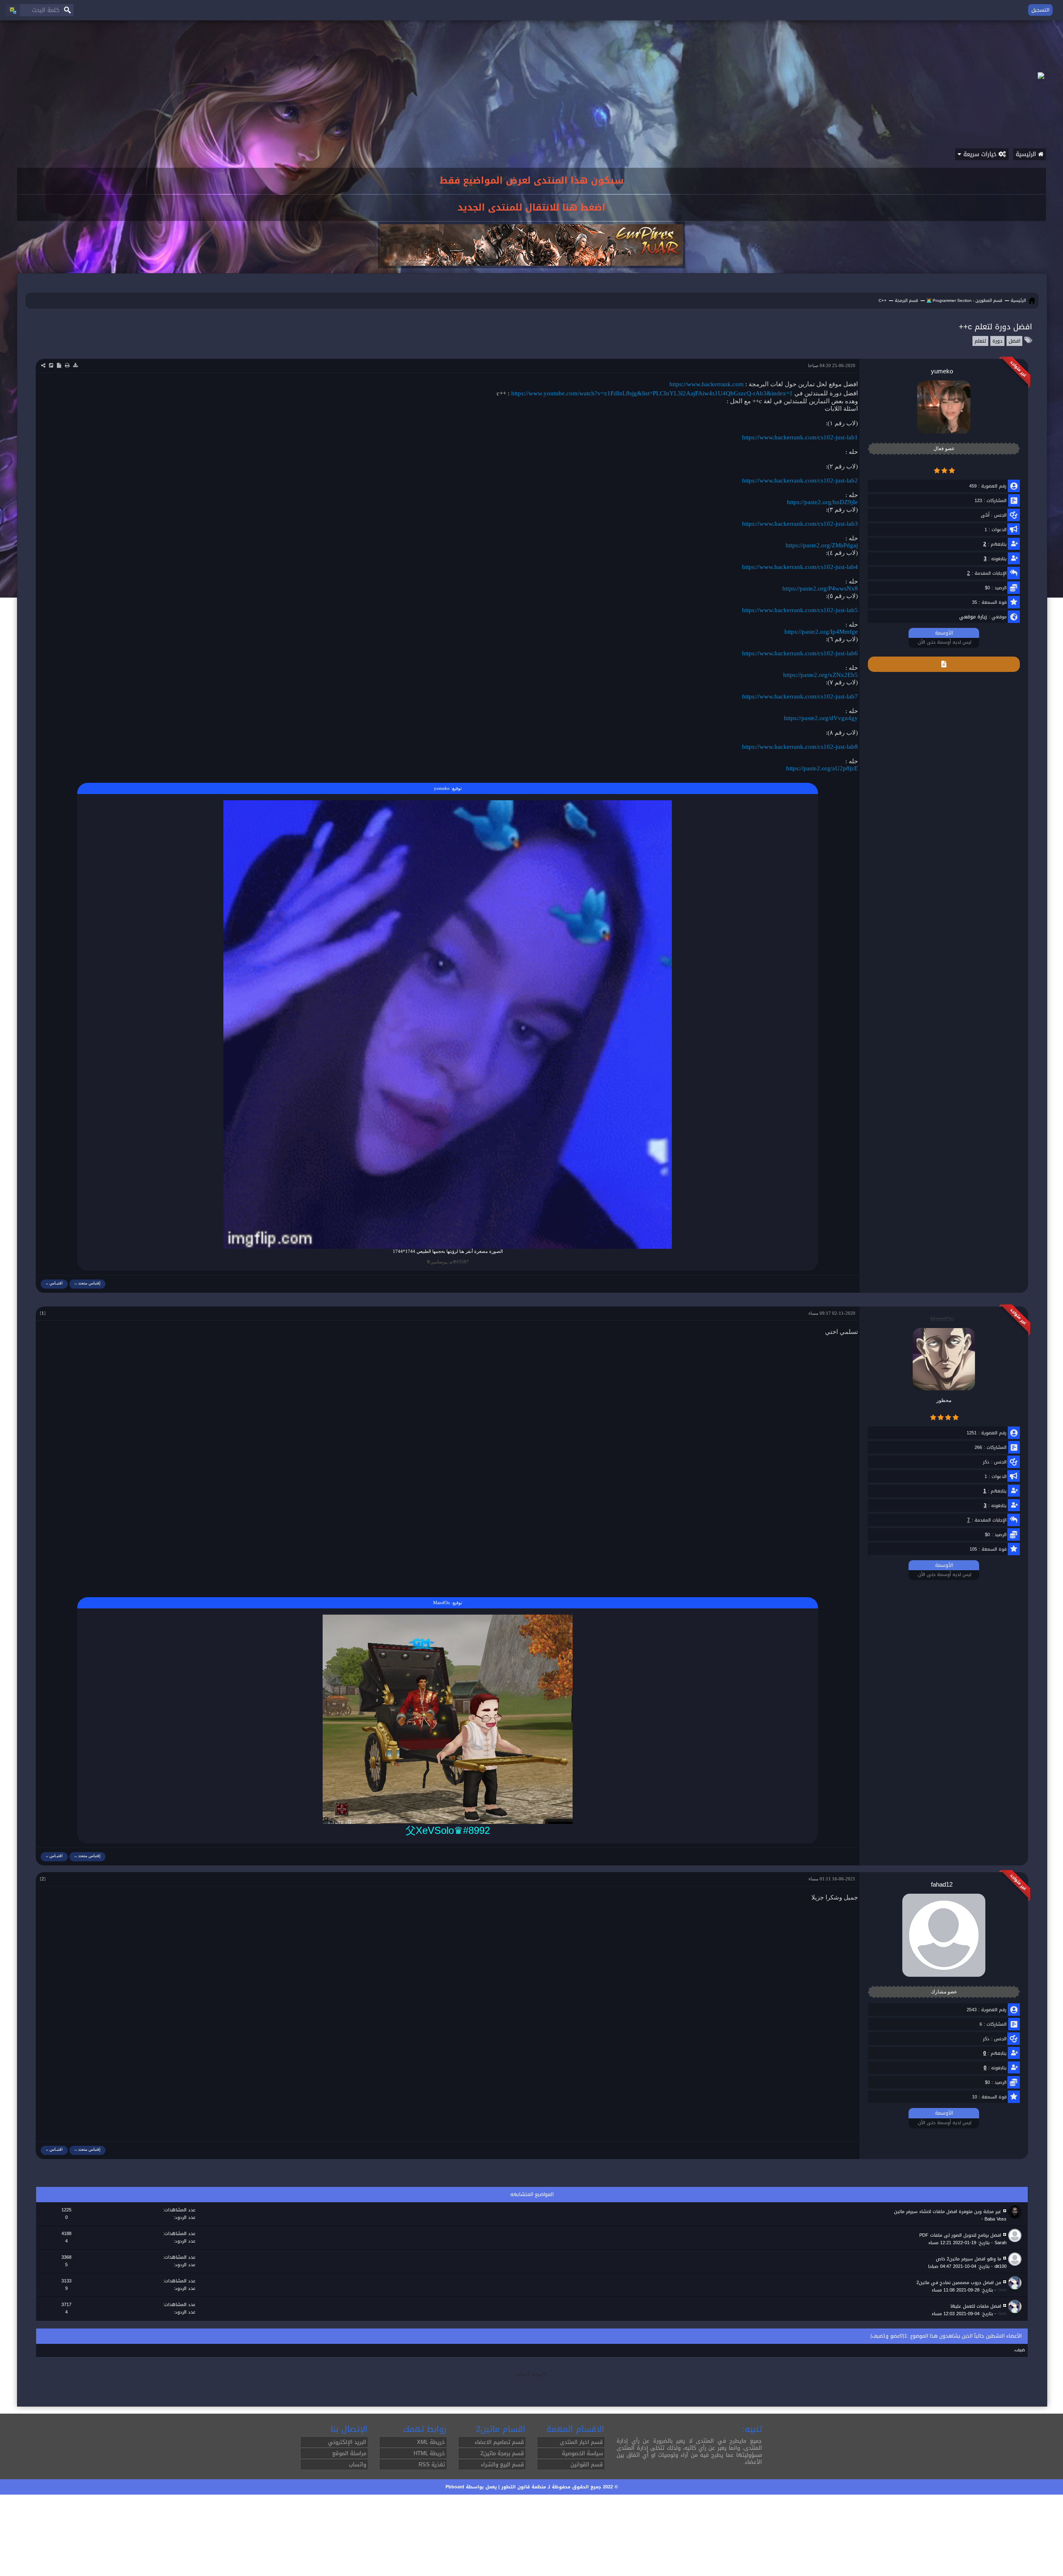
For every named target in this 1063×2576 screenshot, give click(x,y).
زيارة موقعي (973, 617)
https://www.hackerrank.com (707, 384)
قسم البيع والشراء (502, 2464)
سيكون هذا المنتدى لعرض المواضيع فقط (532, 181)
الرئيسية (1027, 154)
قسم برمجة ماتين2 (502, 2453)
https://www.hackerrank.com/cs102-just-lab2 (800, 480)
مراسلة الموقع (349, 2453)
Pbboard (455, 2487)
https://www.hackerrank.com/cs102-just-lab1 (800, 437)
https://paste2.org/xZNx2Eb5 (821, 675)
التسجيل (1040, 10)
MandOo (442, 1603)
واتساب (358, 2464)
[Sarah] (1016, 2236)
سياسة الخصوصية (582, 2453)
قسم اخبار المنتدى (581, 2442)
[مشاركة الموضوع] (43, 365)
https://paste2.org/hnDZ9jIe (822, 502)
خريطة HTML (429, 2453)
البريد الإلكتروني (347, 2442)
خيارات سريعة (980, 154)
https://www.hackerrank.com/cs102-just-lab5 (800, 610)
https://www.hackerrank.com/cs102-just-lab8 (800, 747)
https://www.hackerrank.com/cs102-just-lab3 (800, 524)
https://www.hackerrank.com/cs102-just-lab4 (800, 567)
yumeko (442, 788)
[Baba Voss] (1016, 2212)
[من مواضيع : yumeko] (944, 664)
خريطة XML (431, 2442)
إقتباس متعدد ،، (87, 1283)
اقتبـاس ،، (54, 1283)
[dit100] (1016, 2260)
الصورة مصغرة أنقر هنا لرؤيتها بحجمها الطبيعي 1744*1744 (448, 1251)
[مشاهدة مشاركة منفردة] (46, 1313)
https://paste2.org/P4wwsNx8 (820, 588)
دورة (997, 341)
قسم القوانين (587, 2464)
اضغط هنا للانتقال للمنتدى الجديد (531, 208)
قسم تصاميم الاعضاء (499, 2442)
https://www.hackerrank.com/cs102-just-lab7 (800, 696)
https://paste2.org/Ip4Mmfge (821, 632)
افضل (1014, 341)
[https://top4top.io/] (448, 1719)
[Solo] (1016, 2283)
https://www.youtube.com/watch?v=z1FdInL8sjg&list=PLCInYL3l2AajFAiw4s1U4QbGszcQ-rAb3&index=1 (652, 393)
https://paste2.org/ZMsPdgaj (822, 545)
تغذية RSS (432, 2464)
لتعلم (980, 341)
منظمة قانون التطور (524, 2487)
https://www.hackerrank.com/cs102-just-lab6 (800, 653)
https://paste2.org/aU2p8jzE (822, 768)
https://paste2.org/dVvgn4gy (821, 718)
